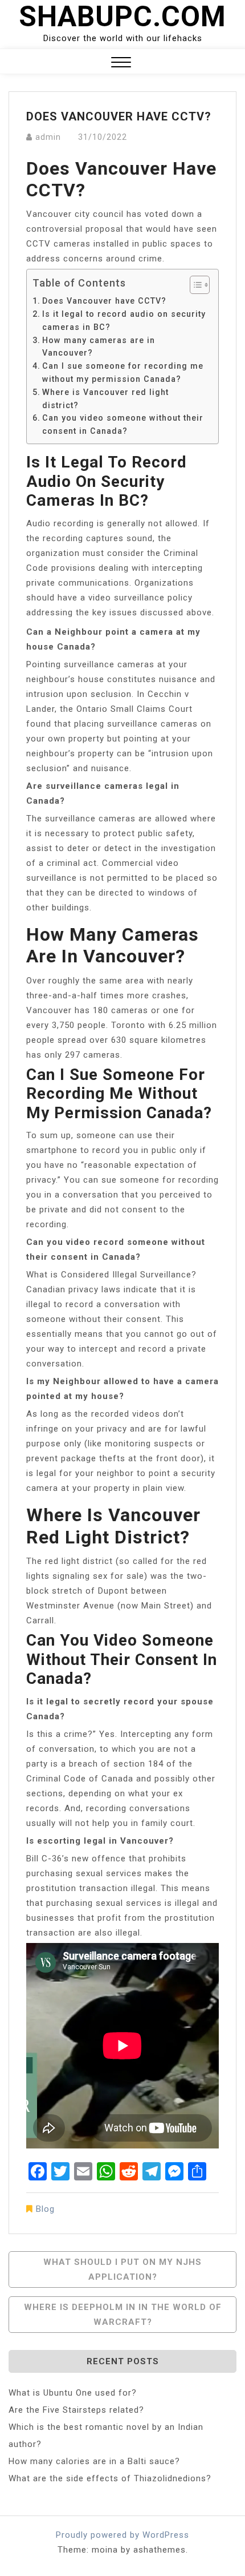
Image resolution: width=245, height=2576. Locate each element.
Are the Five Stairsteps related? (76, 2410)
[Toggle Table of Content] (194, 285)
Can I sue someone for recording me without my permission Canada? (123, 372)
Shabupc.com (122, 17)
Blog (45, 2209)
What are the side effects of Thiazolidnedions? (110, 2478)
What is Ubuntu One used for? (73, 2393)
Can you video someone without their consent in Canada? (123, 424)
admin (48, 137)
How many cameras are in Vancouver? (99, 347)
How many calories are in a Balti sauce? (94, 2461)
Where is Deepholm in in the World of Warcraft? (123, 2315)
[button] (121, 64)
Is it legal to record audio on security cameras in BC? (124, 321)
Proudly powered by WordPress (122, 2535)
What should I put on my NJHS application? (122, 2269)
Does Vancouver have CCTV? (104, 301)
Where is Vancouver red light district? (105, 399)
